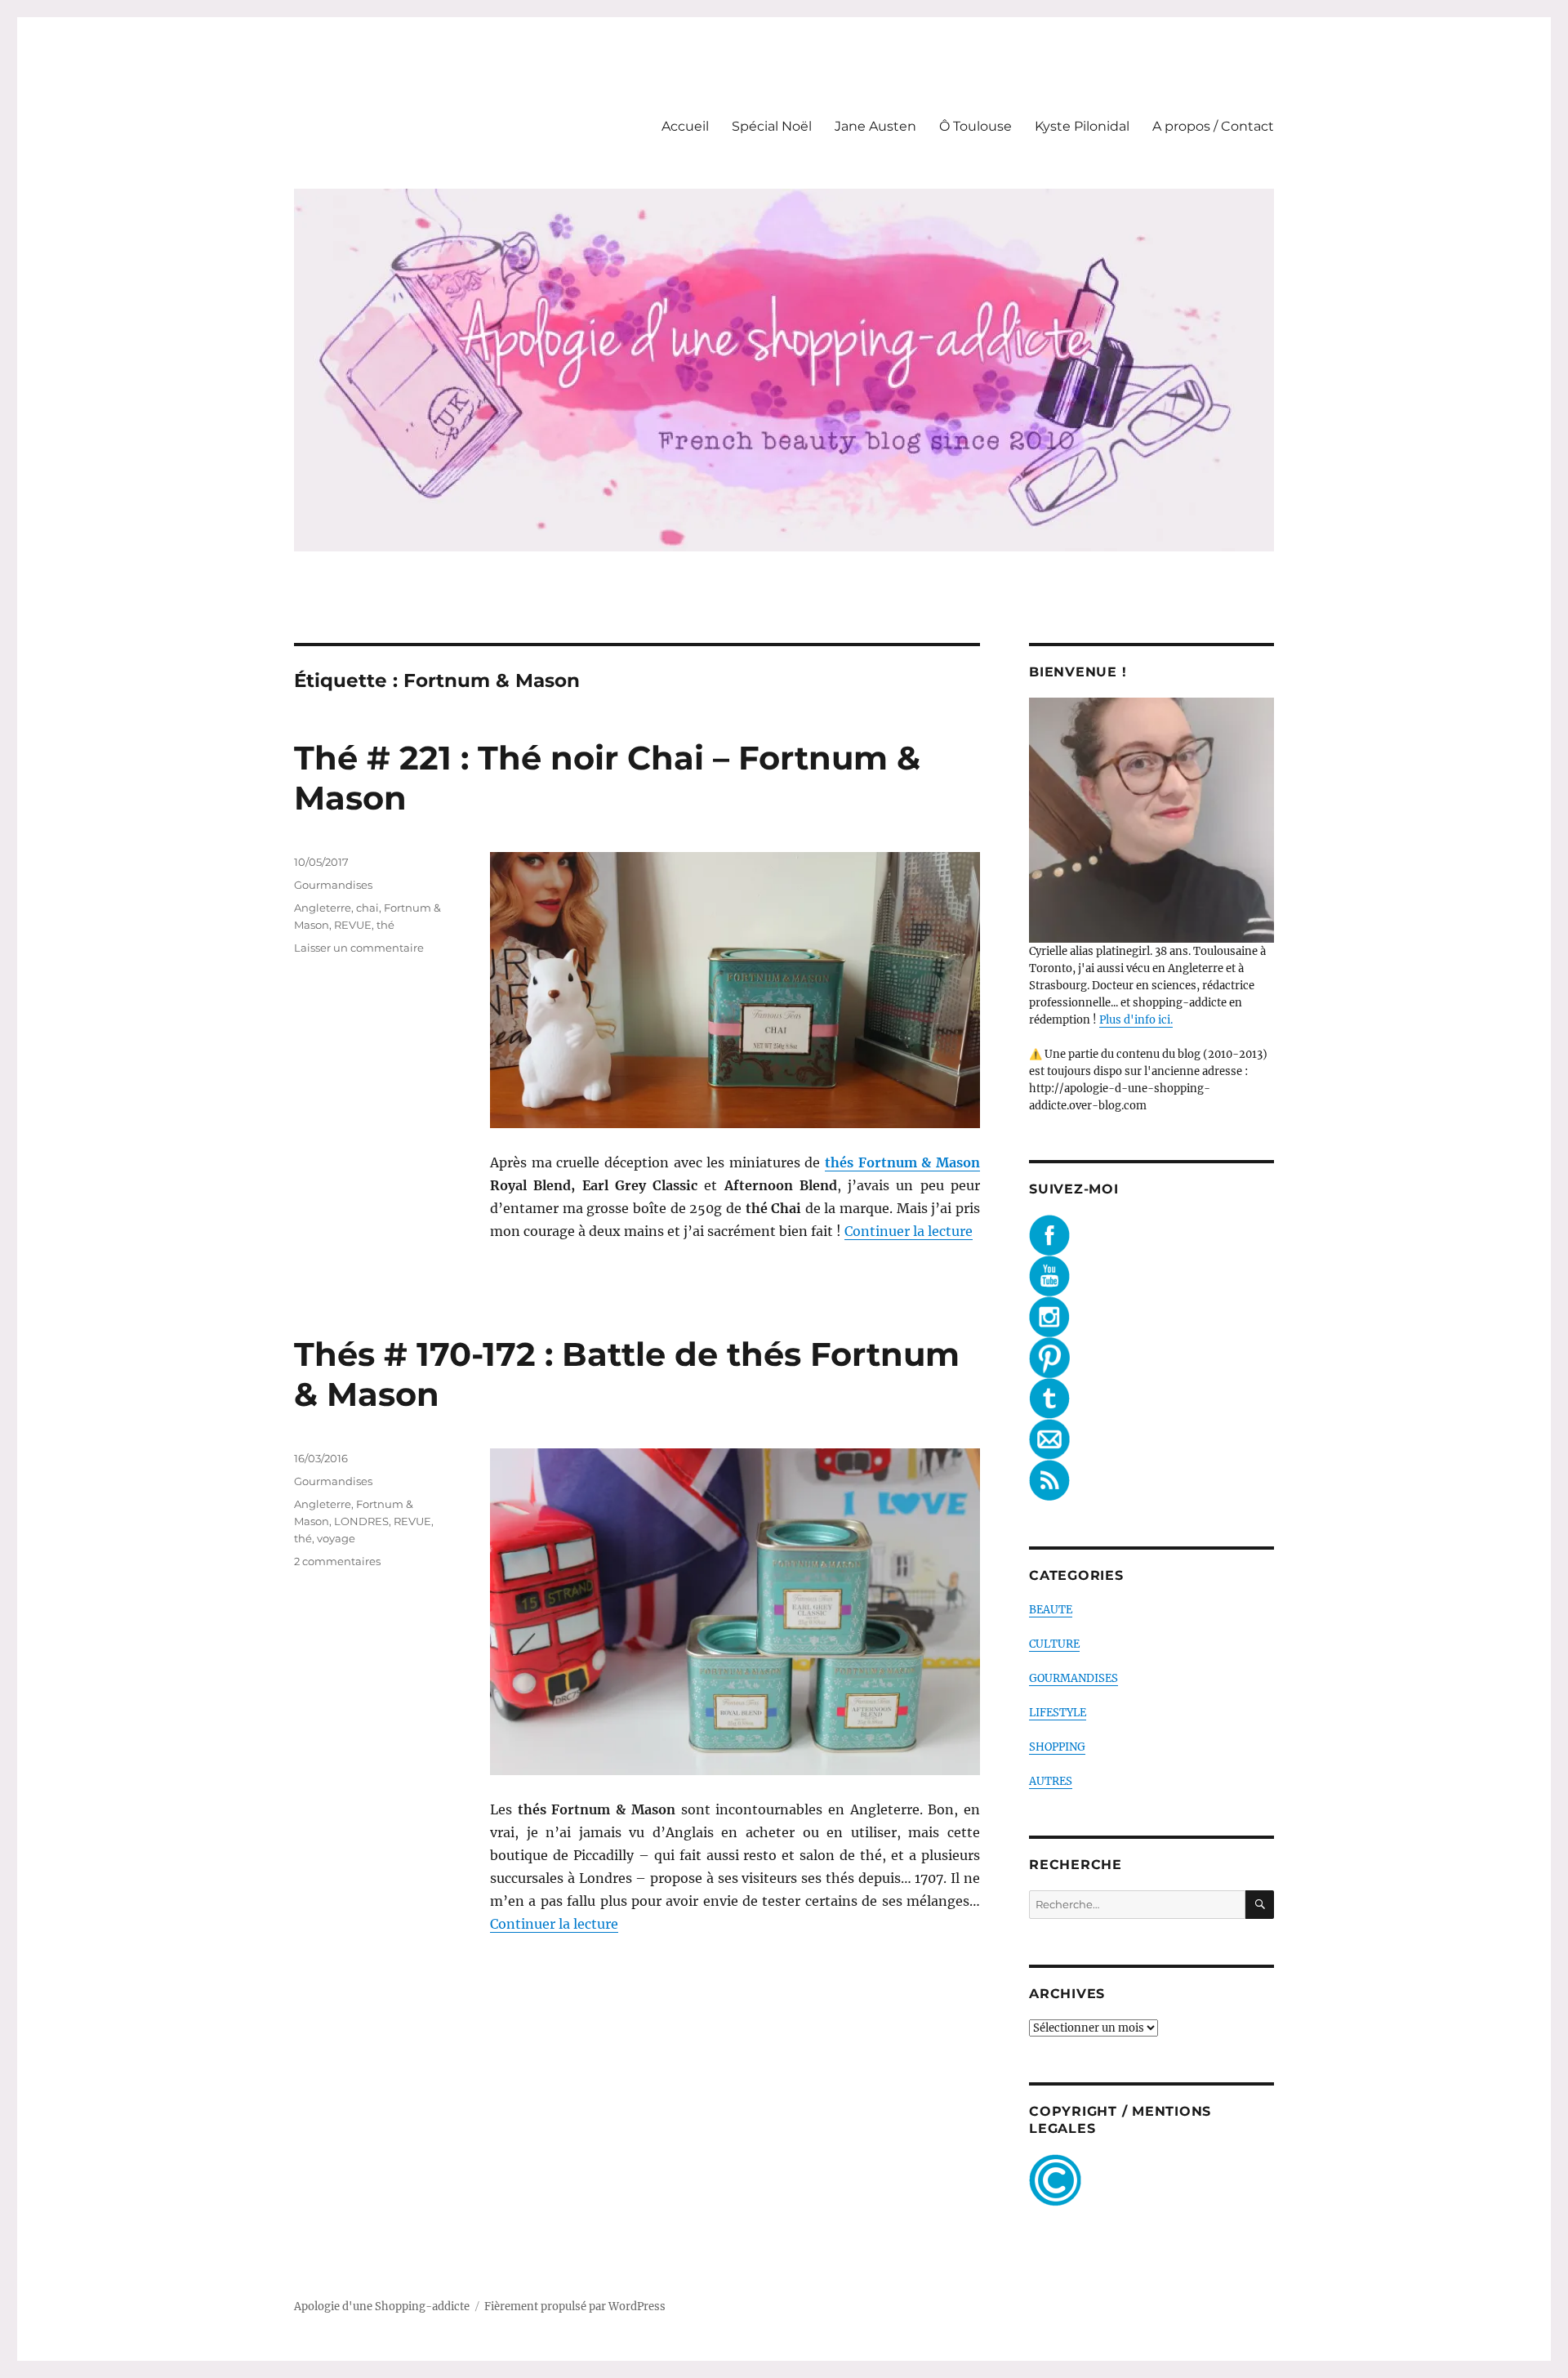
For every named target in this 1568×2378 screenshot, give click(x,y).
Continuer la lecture (909, 1231)
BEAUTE (1051, 1610)
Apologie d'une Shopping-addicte (382, 2307)
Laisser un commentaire (359, 948)
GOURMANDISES (1074, 1678)
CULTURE (1054, 1644)
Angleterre (323, 908)
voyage (336, 1538)
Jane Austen (875, 126)
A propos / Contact (1213, 126)
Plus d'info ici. (1136, 1020)
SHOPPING (1057, 1747)
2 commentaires (337, 1561)
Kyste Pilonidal (1082, 126)
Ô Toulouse (976, 126)
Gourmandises (333, 885)
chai (367, 908)
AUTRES (1051, 1781)
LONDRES (361, 1521)
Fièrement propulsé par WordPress (575, 2307)
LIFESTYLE (1058, 1713)
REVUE (353, 925)
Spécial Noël (772, 126)
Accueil (685, 126)
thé (385, 925)
